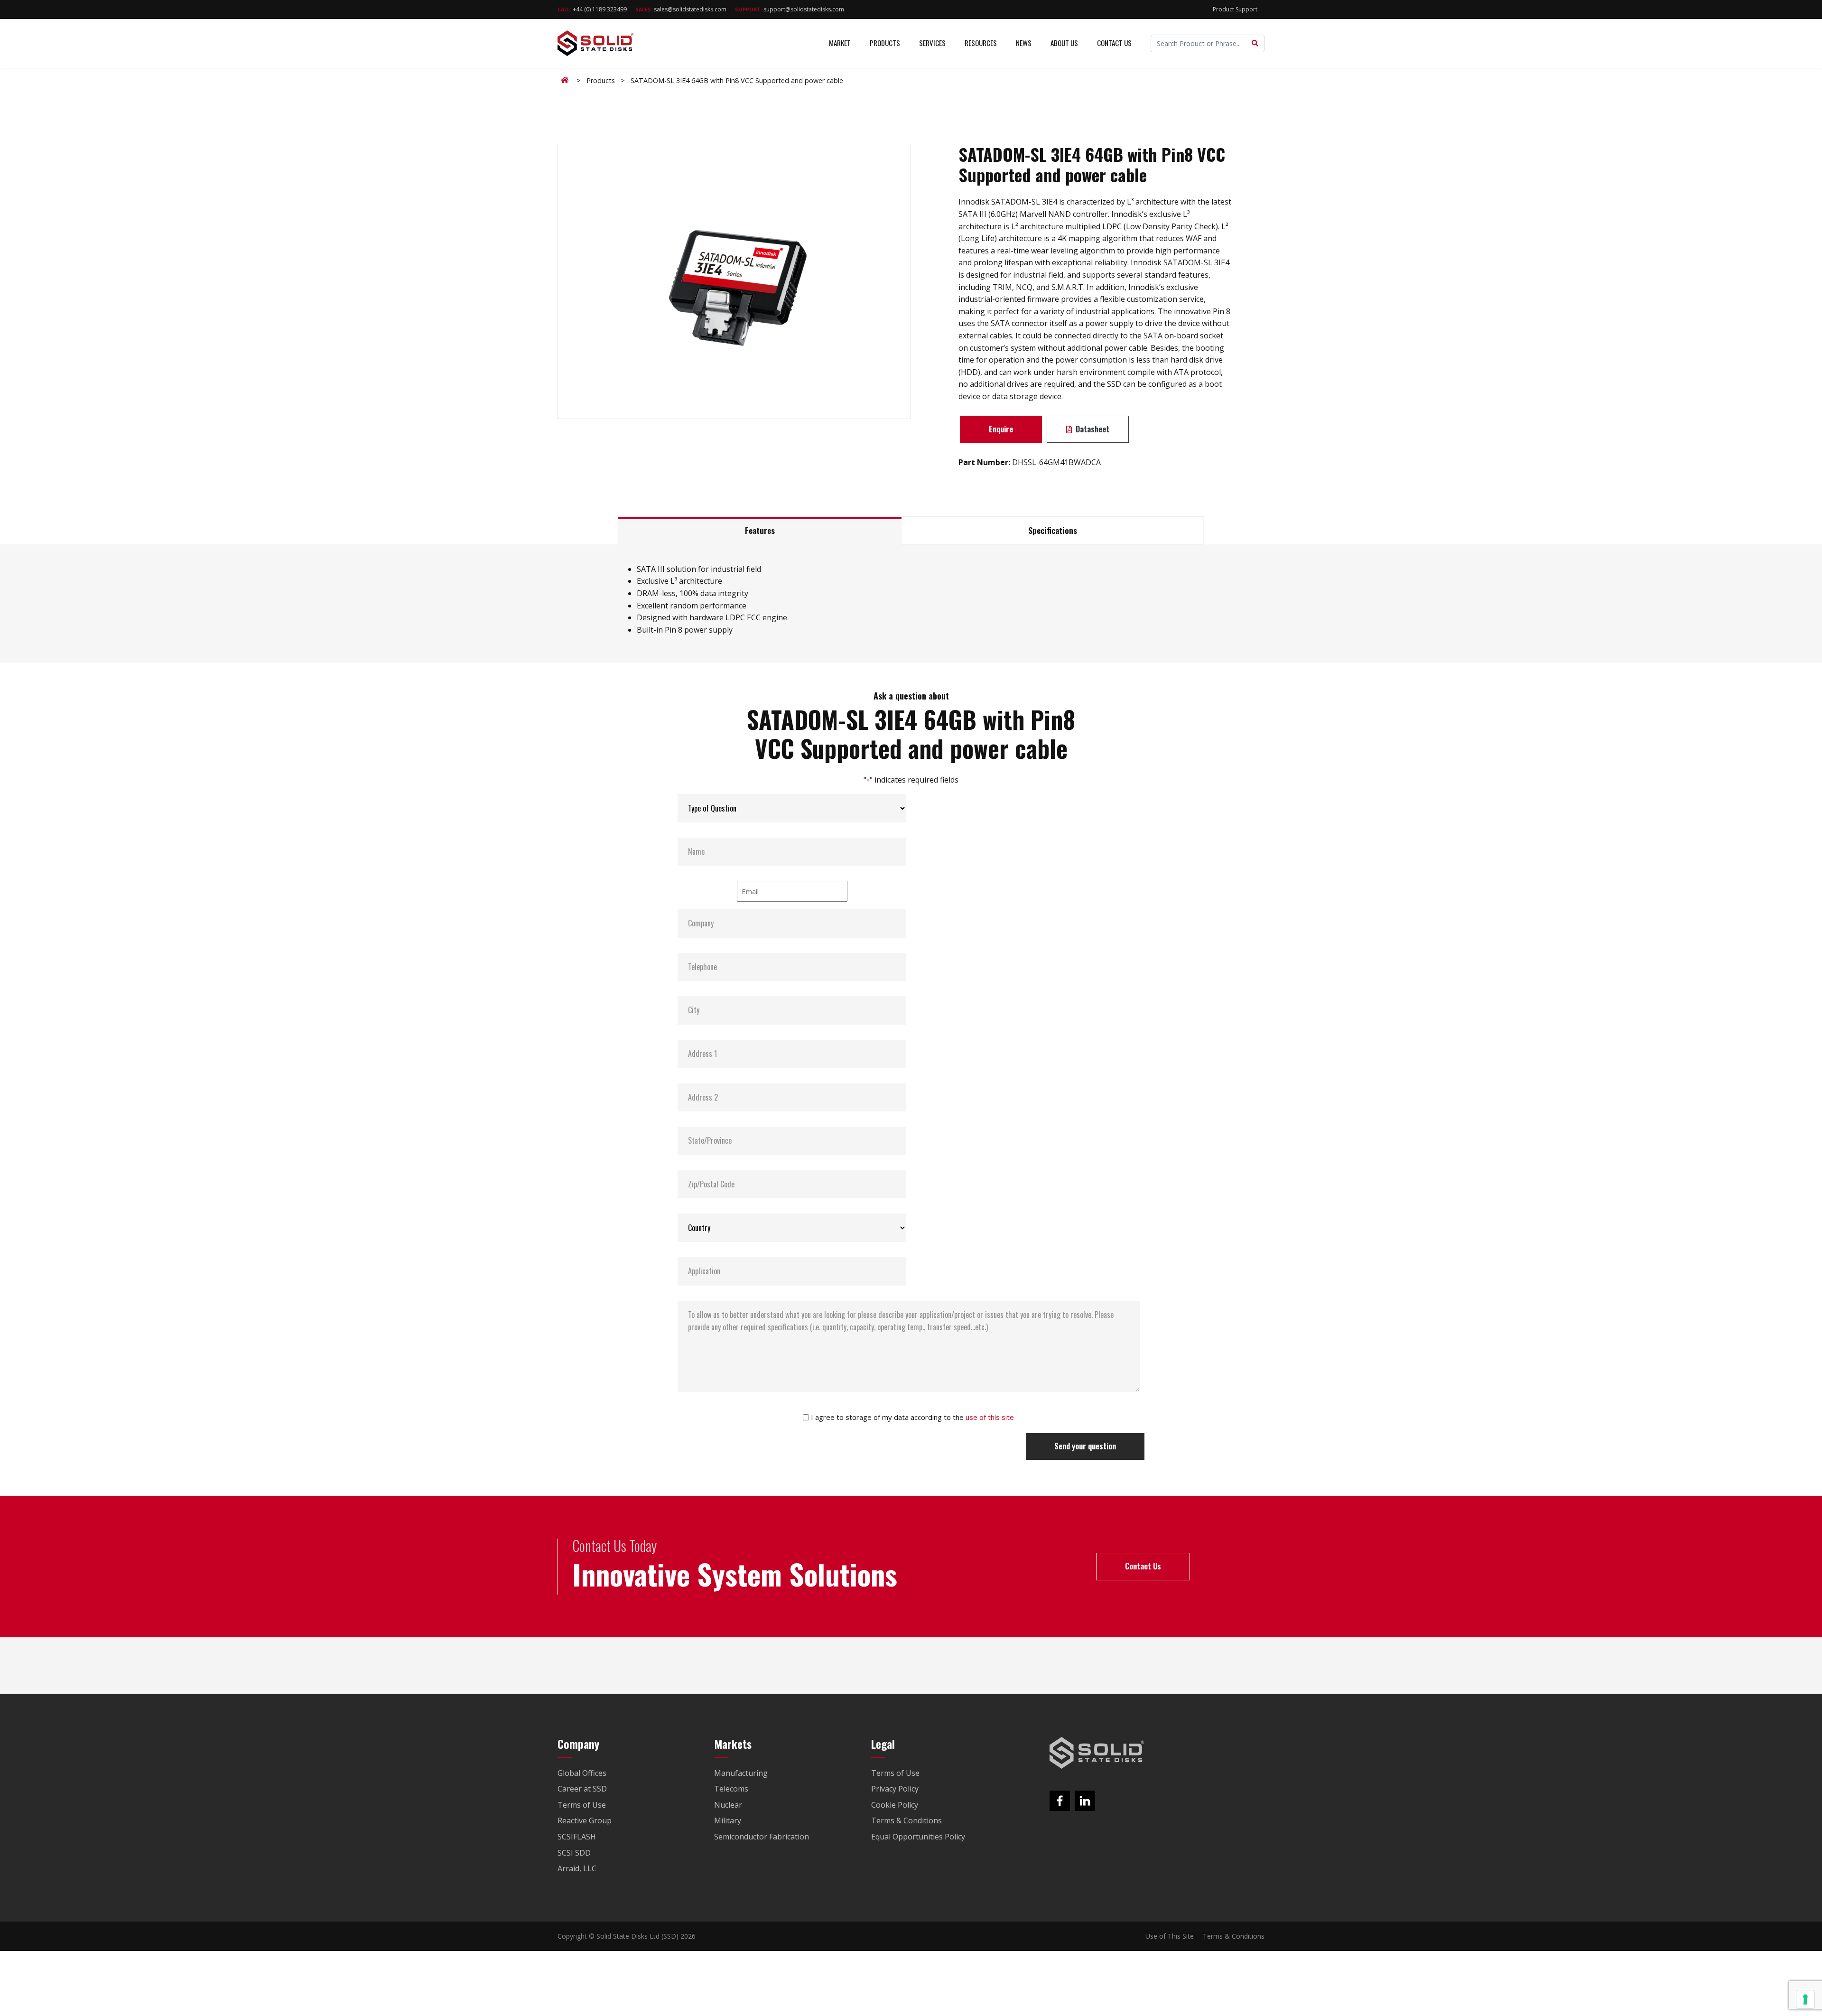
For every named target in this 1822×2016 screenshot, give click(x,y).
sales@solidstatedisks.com (681, 9)
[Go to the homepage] (1097, 1753)
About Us (1064, 43)
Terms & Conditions (1234, 1936)
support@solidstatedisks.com (790, 9)
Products (885, 43)
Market (840, 43)
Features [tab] (760, 530)
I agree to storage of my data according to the (912, 1417)
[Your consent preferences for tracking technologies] (1805, 1999)
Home (567, 80)
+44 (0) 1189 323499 (592, 9)
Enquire (1001, 429)
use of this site (990, 1417)
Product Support (1235, 9)
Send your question (1085, 1446)
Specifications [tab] (1053, 530)
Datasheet (1092, 429)
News (1024, 43)
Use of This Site (1170, 1936)
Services (932, 43)
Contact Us (1114, 43)
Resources (981, 43)
